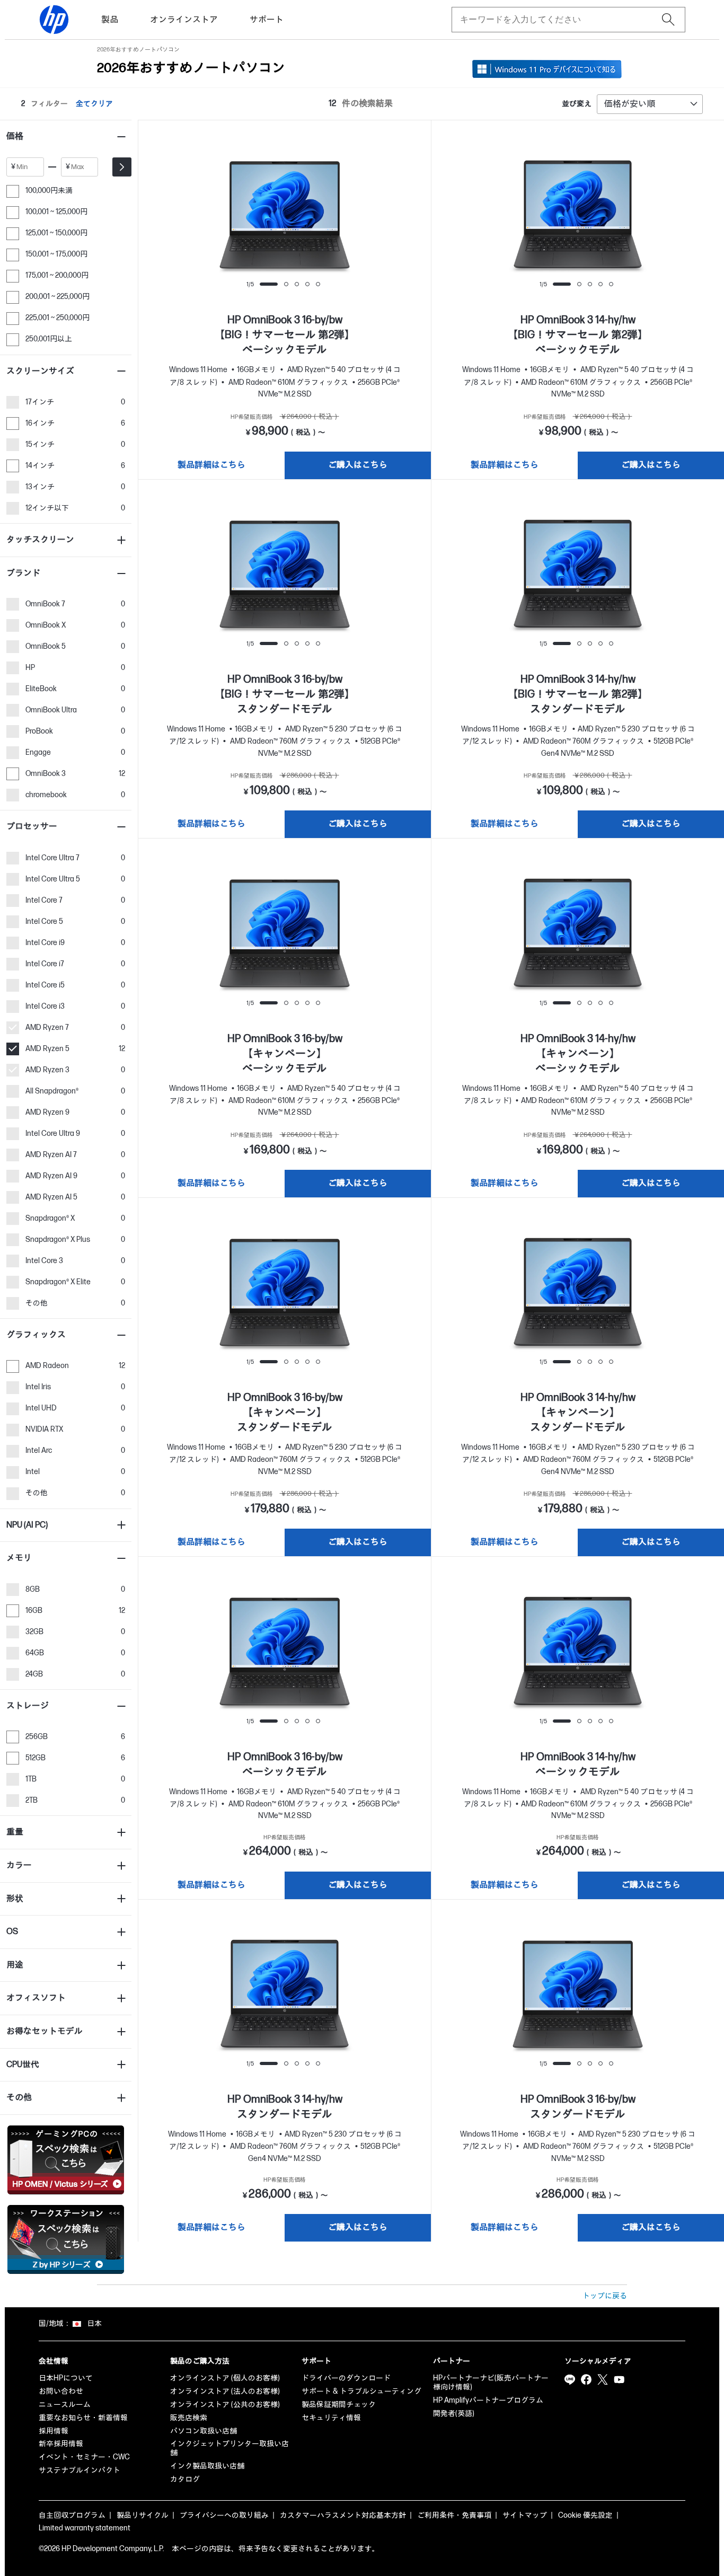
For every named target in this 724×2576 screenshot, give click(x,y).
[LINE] (570, 2379)
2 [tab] (286, 284)
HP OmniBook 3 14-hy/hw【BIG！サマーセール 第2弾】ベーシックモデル (578, 335)
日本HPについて (66, 2378)
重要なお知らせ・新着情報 (83, 2418)
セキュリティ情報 (331, 2418)
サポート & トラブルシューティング (361, 2391)
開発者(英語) (454, 2414)
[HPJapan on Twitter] (603, 2379)
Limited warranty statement (85, 2528)
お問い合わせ (61, 2391)
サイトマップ (525, 2515)
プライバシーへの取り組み (224, 2515)
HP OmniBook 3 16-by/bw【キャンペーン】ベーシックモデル (285, 1054)
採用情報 (54, 2431)
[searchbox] (560, 20)
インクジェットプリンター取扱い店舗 (229, 2448)
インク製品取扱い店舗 (207, 2466)
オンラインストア (184, 20)
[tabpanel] (285, 217)
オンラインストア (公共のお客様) (225, 2405)
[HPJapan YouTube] (619, 2379)
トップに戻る (605, 2296)
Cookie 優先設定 (585, 2515)
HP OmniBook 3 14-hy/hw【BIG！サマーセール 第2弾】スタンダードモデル (578, 694)
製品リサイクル (143, 2515)
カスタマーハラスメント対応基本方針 (343, 2515)
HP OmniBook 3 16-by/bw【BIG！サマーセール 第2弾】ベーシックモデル (285, 335)
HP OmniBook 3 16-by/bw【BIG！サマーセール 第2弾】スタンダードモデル (285, 694)
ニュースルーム (65, 2405)
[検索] (668, 20)
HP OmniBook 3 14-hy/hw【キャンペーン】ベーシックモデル (578, 1054)
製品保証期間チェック (339, 2405)
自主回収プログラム (72, 2515)
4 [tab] (307, 284)
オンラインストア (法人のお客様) (225, 2391)
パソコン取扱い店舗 (204, 2431)
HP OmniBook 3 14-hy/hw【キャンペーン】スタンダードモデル (578, 1413)
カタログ (185, 2479)
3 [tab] (297, 284)
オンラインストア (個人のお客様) (225, 2378)
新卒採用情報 (61, 2444)
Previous (243, 222)
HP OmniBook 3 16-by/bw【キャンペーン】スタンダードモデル (285, 1413)
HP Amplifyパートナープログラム (488, 2400)
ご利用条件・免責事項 (454, 2515)
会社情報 (54, 2361)
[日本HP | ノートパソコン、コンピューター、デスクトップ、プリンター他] (54, 20)
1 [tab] (269, 284)
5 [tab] (318, 284)
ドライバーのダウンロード (346, 2378)
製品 (110, 20)
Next (326, 222)
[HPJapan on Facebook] (586, 2379)
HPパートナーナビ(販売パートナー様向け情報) (491, 2383)
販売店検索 (189, 2418)
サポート (267, 20)
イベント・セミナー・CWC (84, 2457)
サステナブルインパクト (80, 2470)
